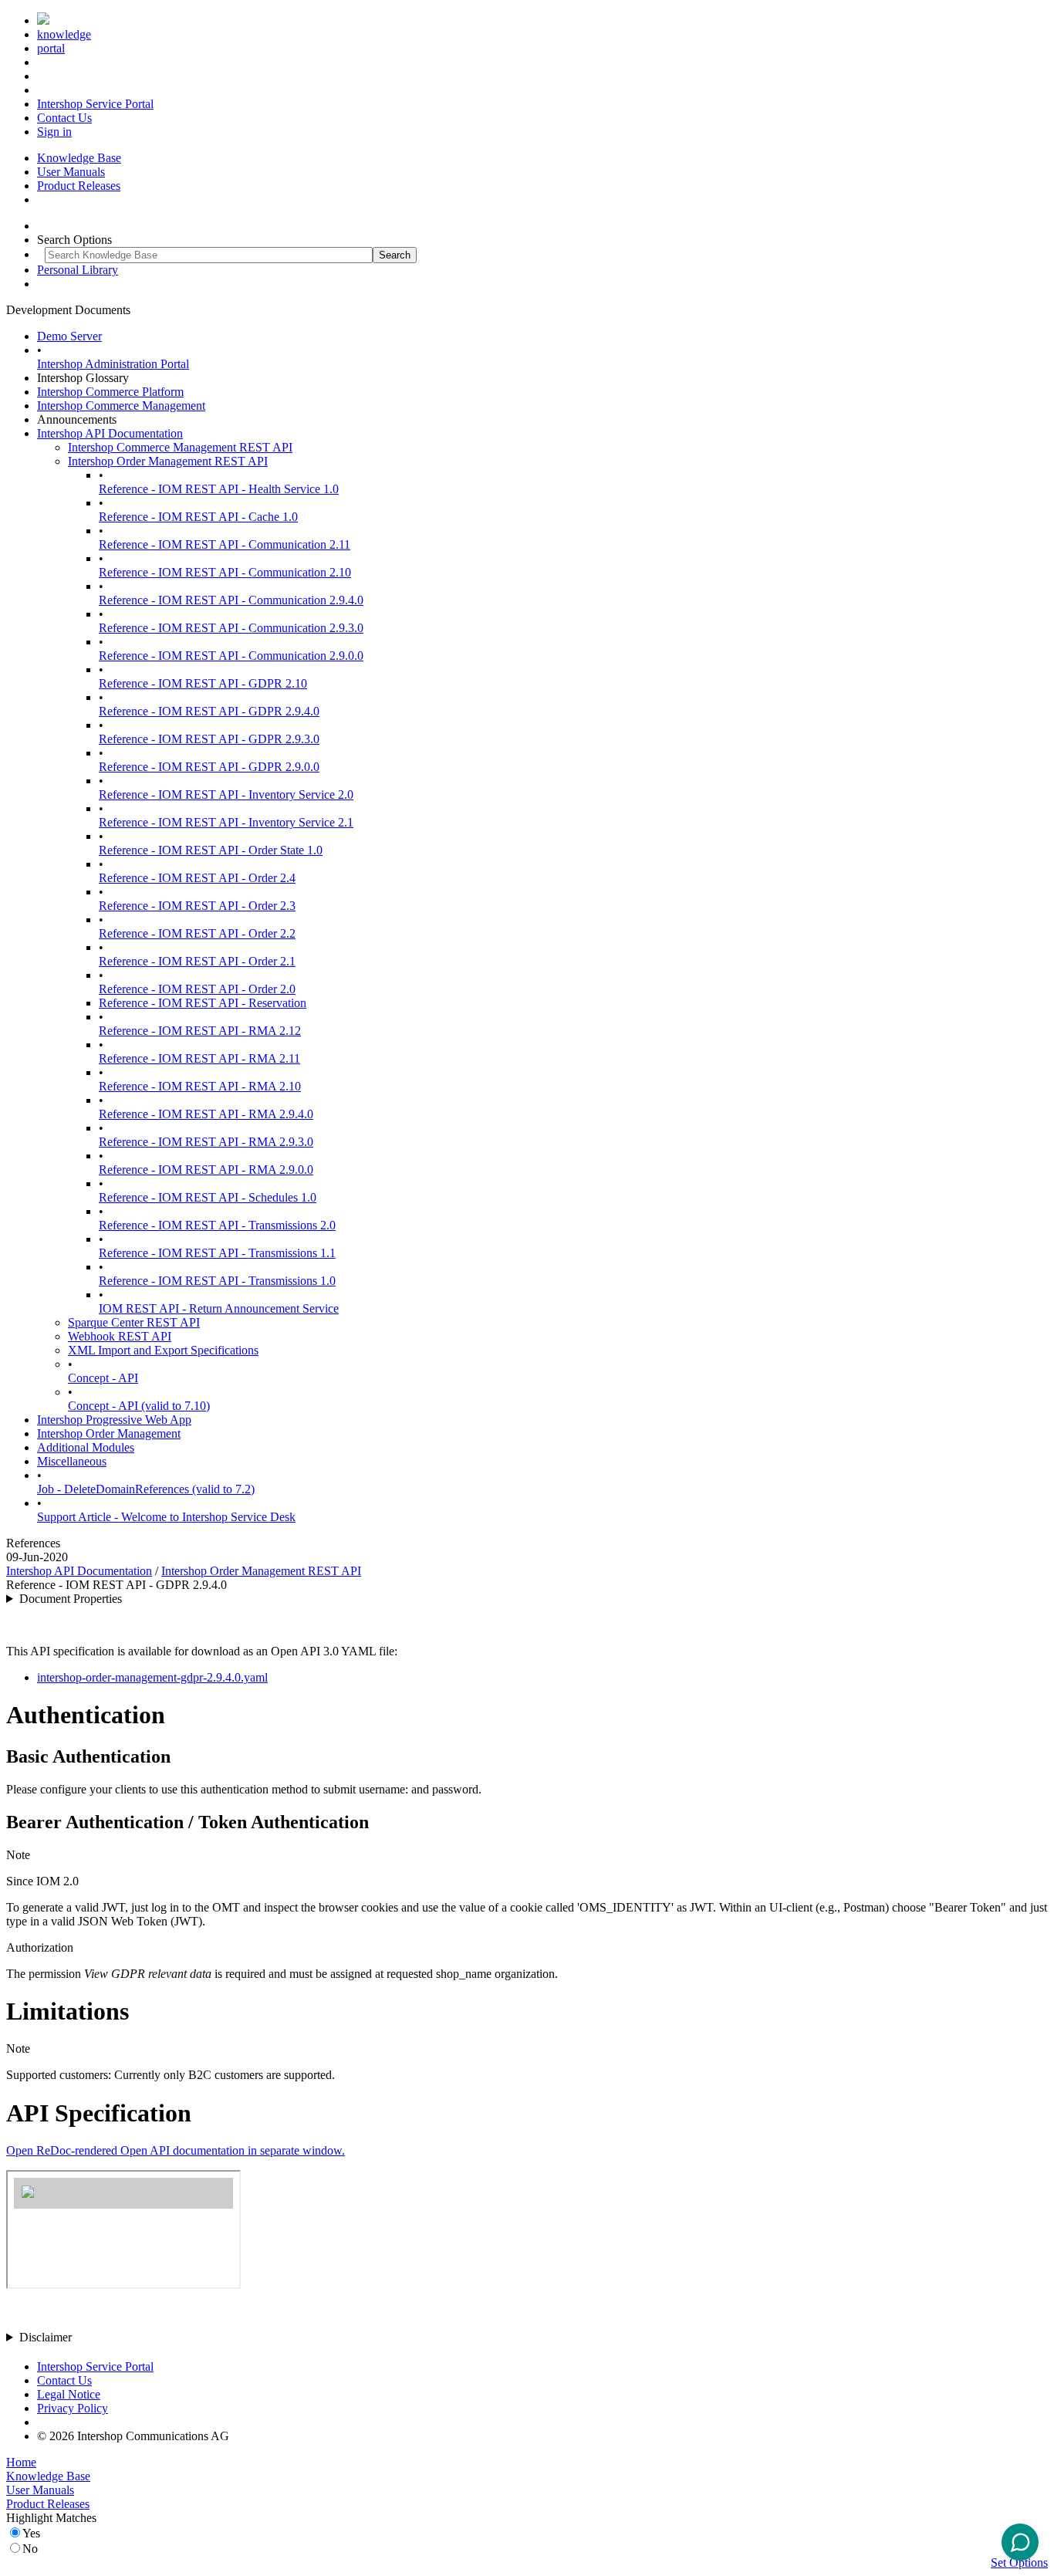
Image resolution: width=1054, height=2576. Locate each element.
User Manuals (71, 172)
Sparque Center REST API (134, 1322)
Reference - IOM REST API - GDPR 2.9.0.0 (209, 767)
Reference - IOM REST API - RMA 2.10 (200, 1086)
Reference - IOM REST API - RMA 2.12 (200, 1031)
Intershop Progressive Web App (114, 1420)
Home (21, 2462)
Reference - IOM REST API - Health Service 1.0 (219, 489)
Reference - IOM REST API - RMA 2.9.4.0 (206, 1114)
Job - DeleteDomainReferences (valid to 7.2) (146, 1489)
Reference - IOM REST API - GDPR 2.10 (203, 683)
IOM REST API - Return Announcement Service (219, 1308)
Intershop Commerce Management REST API (180, 447)
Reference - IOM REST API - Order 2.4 (197, 878)
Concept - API (103, 1378)
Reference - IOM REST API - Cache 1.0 (198, 517)
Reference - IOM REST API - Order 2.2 (197, 933)
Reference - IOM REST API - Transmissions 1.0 (217, 1281)
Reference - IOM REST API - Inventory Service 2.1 (226, 822)
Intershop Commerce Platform (110, 392)
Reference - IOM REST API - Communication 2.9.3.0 (231, 628)
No (30, 2549)
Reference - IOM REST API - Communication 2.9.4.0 (231, 600)
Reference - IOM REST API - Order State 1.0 (211, 850)
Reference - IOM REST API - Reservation (203, 1003)
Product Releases (79, 186)
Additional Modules (86, 1447)
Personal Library (78, 270)
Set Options (1019, 2562)
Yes (31, 2533)
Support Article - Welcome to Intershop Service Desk (166, 1517)
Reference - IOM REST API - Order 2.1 (197, 961)
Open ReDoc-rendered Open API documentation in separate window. (176, 2150)
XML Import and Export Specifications (163, 1350)
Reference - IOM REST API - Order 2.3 (197, 906)
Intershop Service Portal (95, 104)
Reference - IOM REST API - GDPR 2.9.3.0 (209, 739)
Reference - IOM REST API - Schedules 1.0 (208, 1197)
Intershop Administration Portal (113, 364)
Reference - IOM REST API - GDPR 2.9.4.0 (209, 711)
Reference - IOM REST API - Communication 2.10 (225, 572)
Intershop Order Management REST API (168, 461)
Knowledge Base (79, 158)
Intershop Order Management (109, 1433)
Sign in (54, 132)
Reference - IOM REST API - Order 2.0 (197, 989)
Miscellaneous (72, 1461)
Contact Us (64, 118)
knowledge (64, 34)
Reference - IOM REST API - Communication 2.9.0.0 (231, 656)
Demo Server (69, 336)
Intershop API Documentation (110, 433)
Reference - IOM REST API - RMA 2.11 (199, 1058)
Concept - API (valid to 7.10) (139, 1406)
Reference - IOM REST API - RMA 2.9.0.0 (206, 1170)
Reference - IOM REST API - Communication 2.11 (225, 544)
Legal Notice (69, 2394)
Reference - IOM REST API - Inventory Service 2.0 (226, 794)
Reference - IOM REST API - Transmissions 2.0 (217, 1225)
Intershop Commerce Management (121, 406)
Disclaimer (46, 2337)
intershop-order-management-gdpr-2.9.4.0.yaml (152, 1677)
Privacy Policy (73, 2408)
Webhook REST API (120, 1336)
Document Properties (71, 1599)
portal (51, 48)
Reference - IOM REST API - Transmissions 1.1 (217, 1253)
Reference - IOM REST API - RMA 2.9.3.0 (206, 1142)
